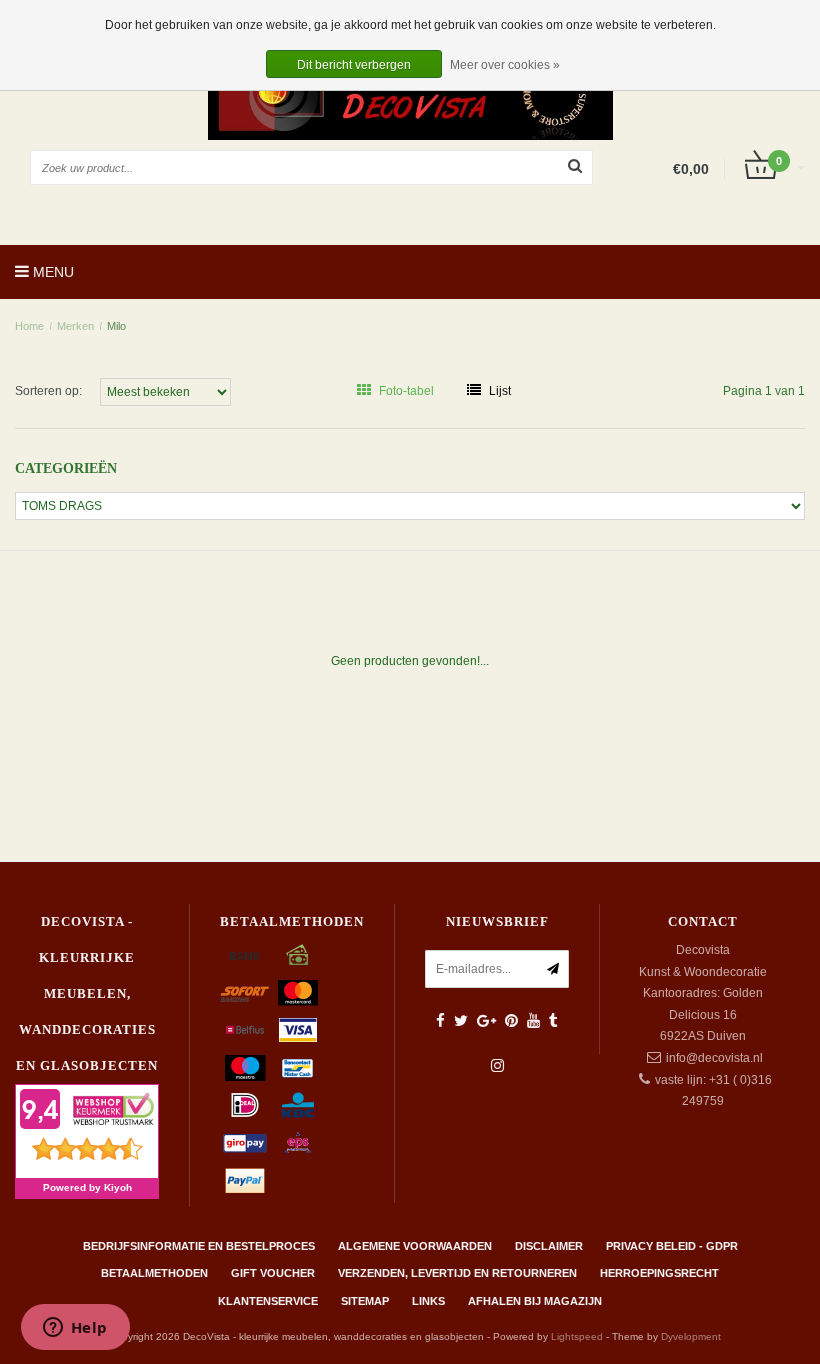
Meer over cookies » (505, 65)
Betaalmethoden (154, 1273)
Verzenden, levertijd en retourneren (457, 1273)
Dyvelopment (691, 1336)
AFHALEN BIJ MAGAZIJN (535, 1301)
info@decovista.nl (714, 1058)
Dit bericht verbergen (354, 65)
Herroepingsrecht (659, 1273)
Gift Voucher (273, 1273)
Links (428, 1301)
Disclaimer (549, 1246)
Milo (116, 326)
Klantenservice (268, 1301)
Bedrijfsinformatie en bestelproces (199, 1246)
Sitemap (365, 1301)
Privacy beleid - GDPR (672, 1246)
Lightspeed (577, 1336)
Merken (75, 326)
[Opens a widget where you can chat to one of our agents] (75, 1329)
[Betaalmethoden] (245, 955)
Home (29, 326)
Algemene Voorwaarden (415, 1246)
